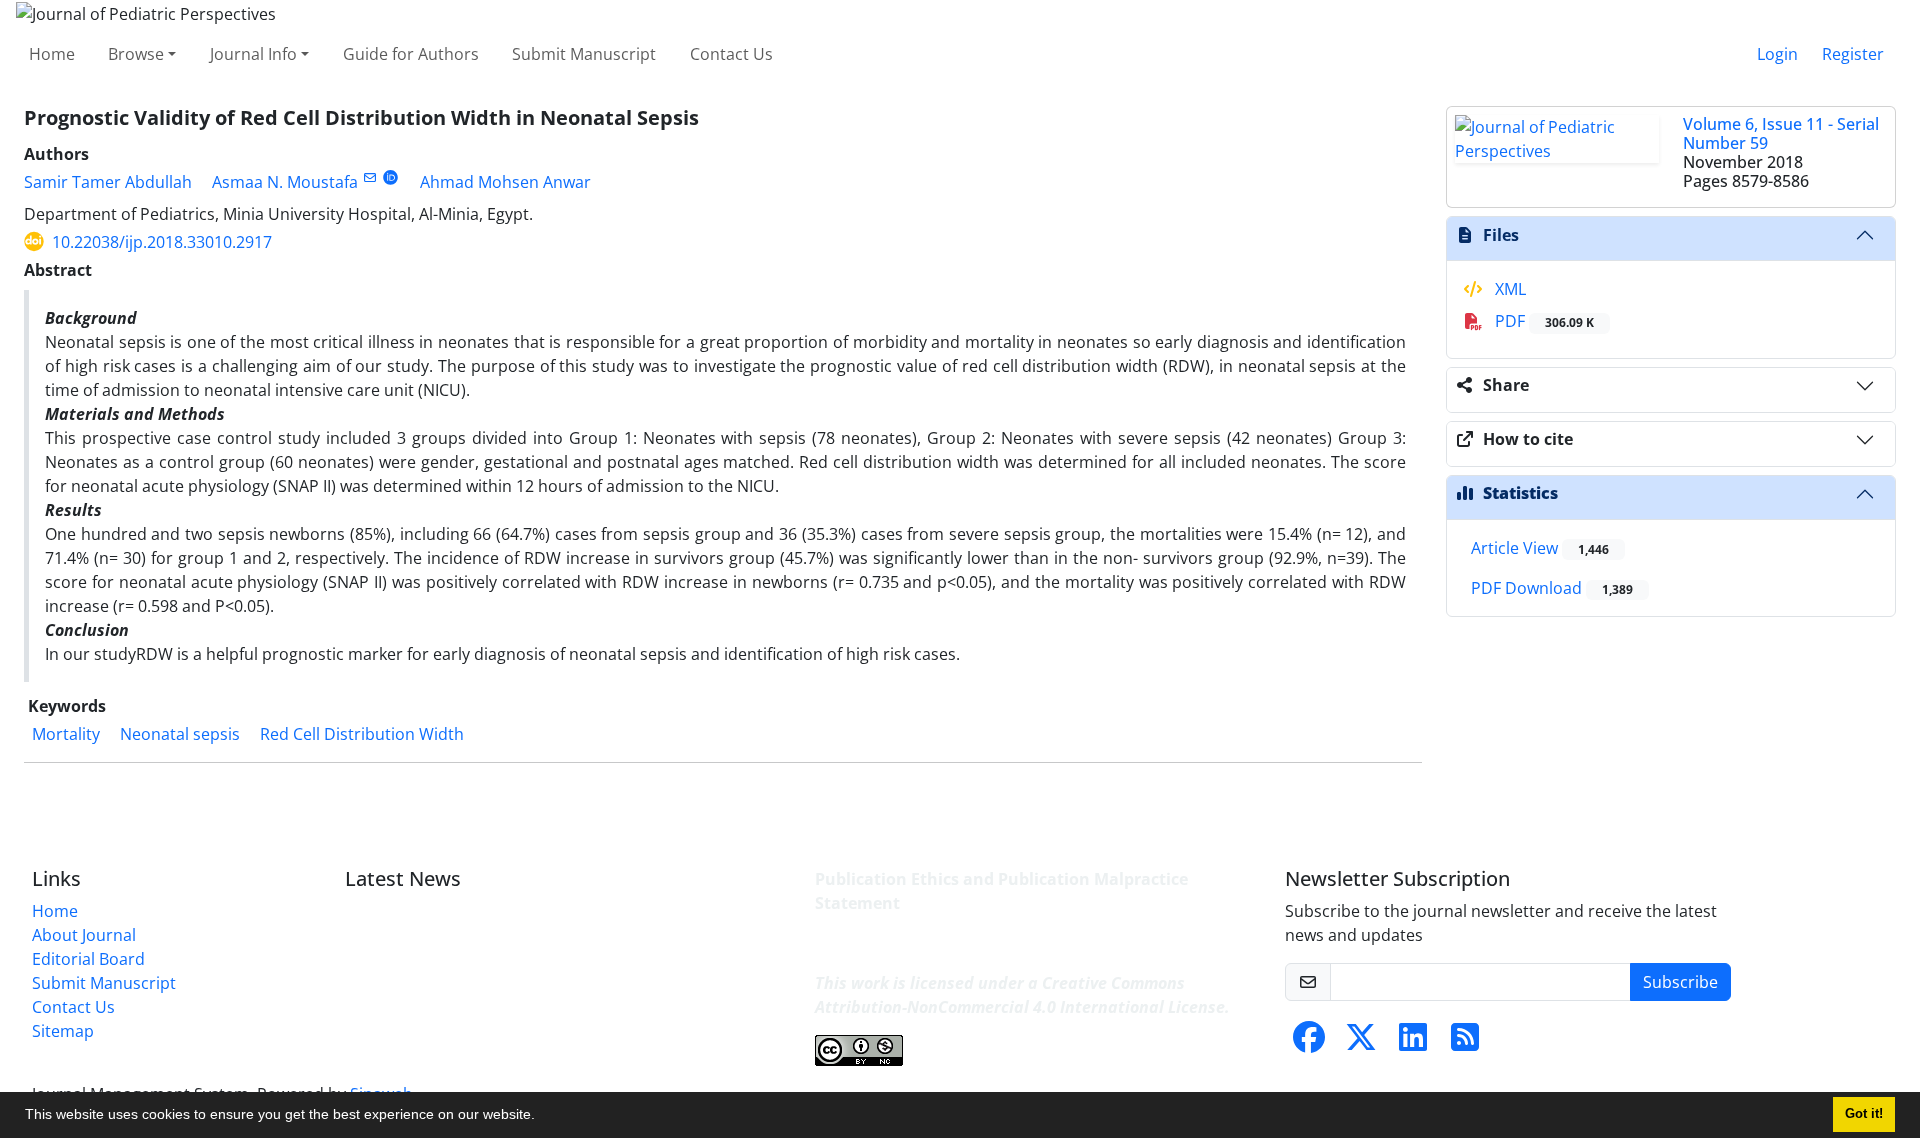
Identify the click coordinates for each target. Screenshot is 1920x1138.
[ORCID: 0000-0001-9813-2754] (390, 177)
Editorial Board (88, 959)
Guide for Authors (411, 54)
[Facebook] (1309, 1043)
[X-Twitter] (1361, 1043)
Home (52, 54)
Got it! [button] (1864, 1114)
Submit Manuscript (584, 54)
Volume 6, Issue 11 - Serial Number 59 (1781, 133)
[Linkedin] (1413, 1043)
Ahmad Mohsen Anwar (505, 182)
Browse (136, 54)
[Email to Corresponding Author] (369, 177)
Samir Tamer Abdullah (108, 182)
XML (1508, 289)
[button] (542, 1117)
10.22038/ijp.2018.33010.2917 (162, 242)
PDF (1542, 321)
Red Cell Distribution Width (362, 734)
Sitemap (63, 1031)
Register (1853, 54)
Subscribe (1680, 982)
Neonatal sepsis (180, 734)
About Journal (84, 935)
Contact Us (731, 54)
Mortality (66, 734)
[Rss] (1465, 1043)
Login (1777, 54)
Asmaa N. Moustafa (285, 182)
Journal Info (253, 54)
